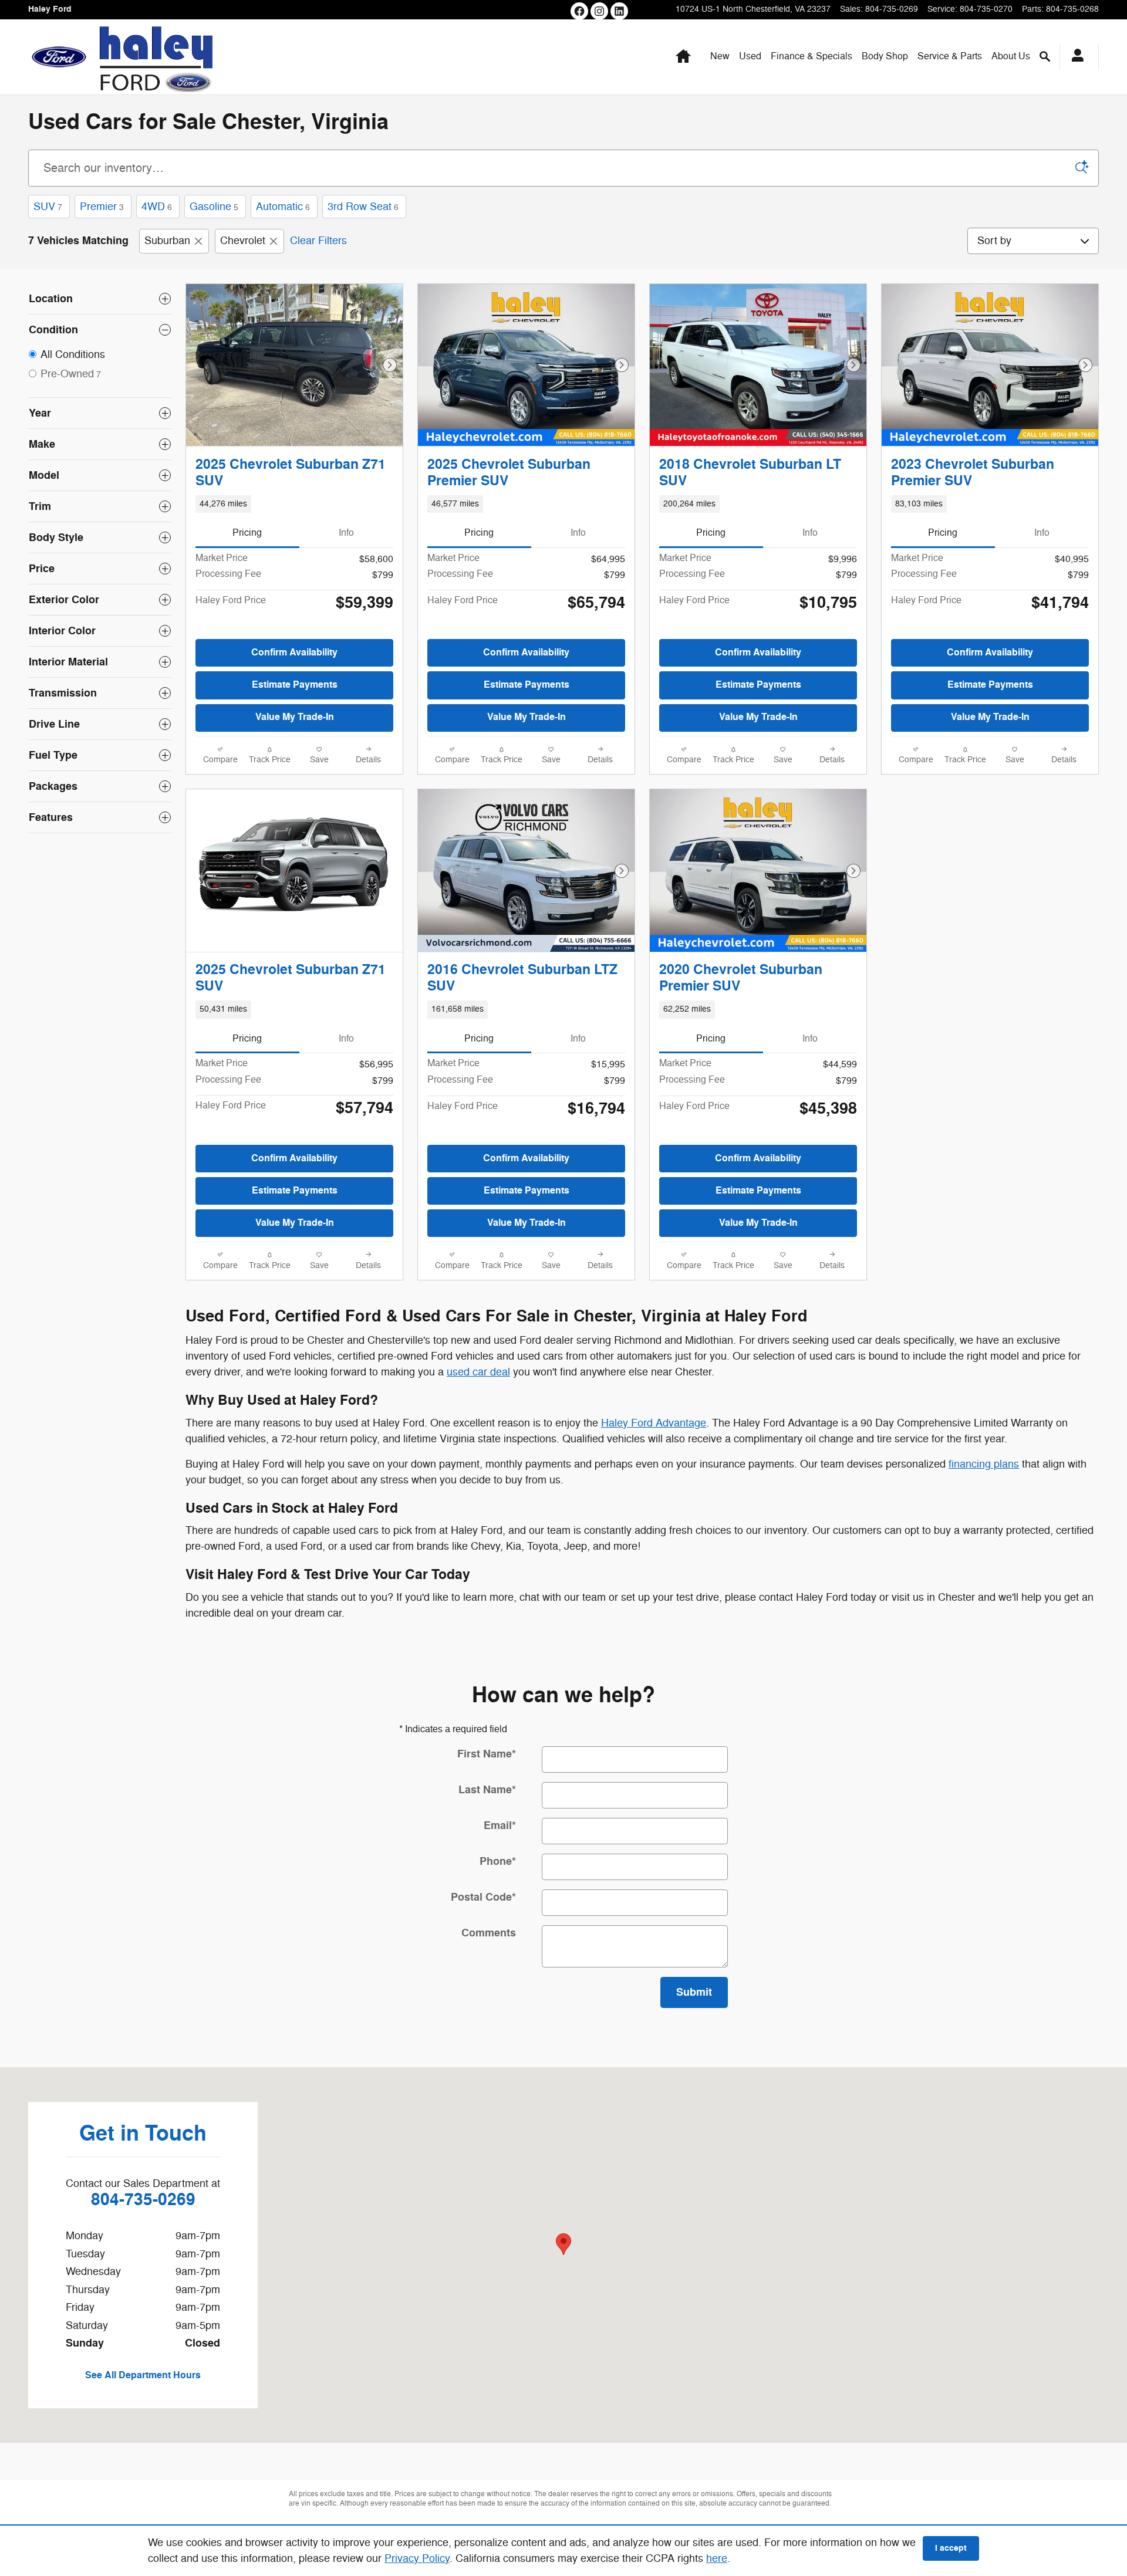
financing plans (984, 1464)
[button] (294, 504)
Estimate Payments (295, 685)
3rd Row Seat (363, 207)
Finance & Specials (811, 56)
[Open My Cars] (1074, 57)
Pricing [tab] (247, 533)
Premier (102, 207)
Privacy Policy (417, 2558)
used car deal (478, 1372)
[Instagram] (599, 11)
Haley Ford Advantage (654, 1423)
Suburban (167, 241)
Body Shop (885, 56)
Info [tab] (346, 533)
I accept (951, 2548)
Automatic (283, 207)
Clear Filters (318, 241)
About (1011, 56)
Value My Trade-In (295, 717)
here (717, 2558)
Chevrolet (243, 241)
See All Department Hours (143, 2375)
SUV (48, 207)
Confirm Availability (294, 653)
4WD (157, 207)
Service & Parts (950, 56)
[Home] (59, 57)
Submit (694, 1992)
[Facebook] (579, 11)
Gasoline (214, 207)
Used (750, 56)
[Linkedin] (619, 11)
